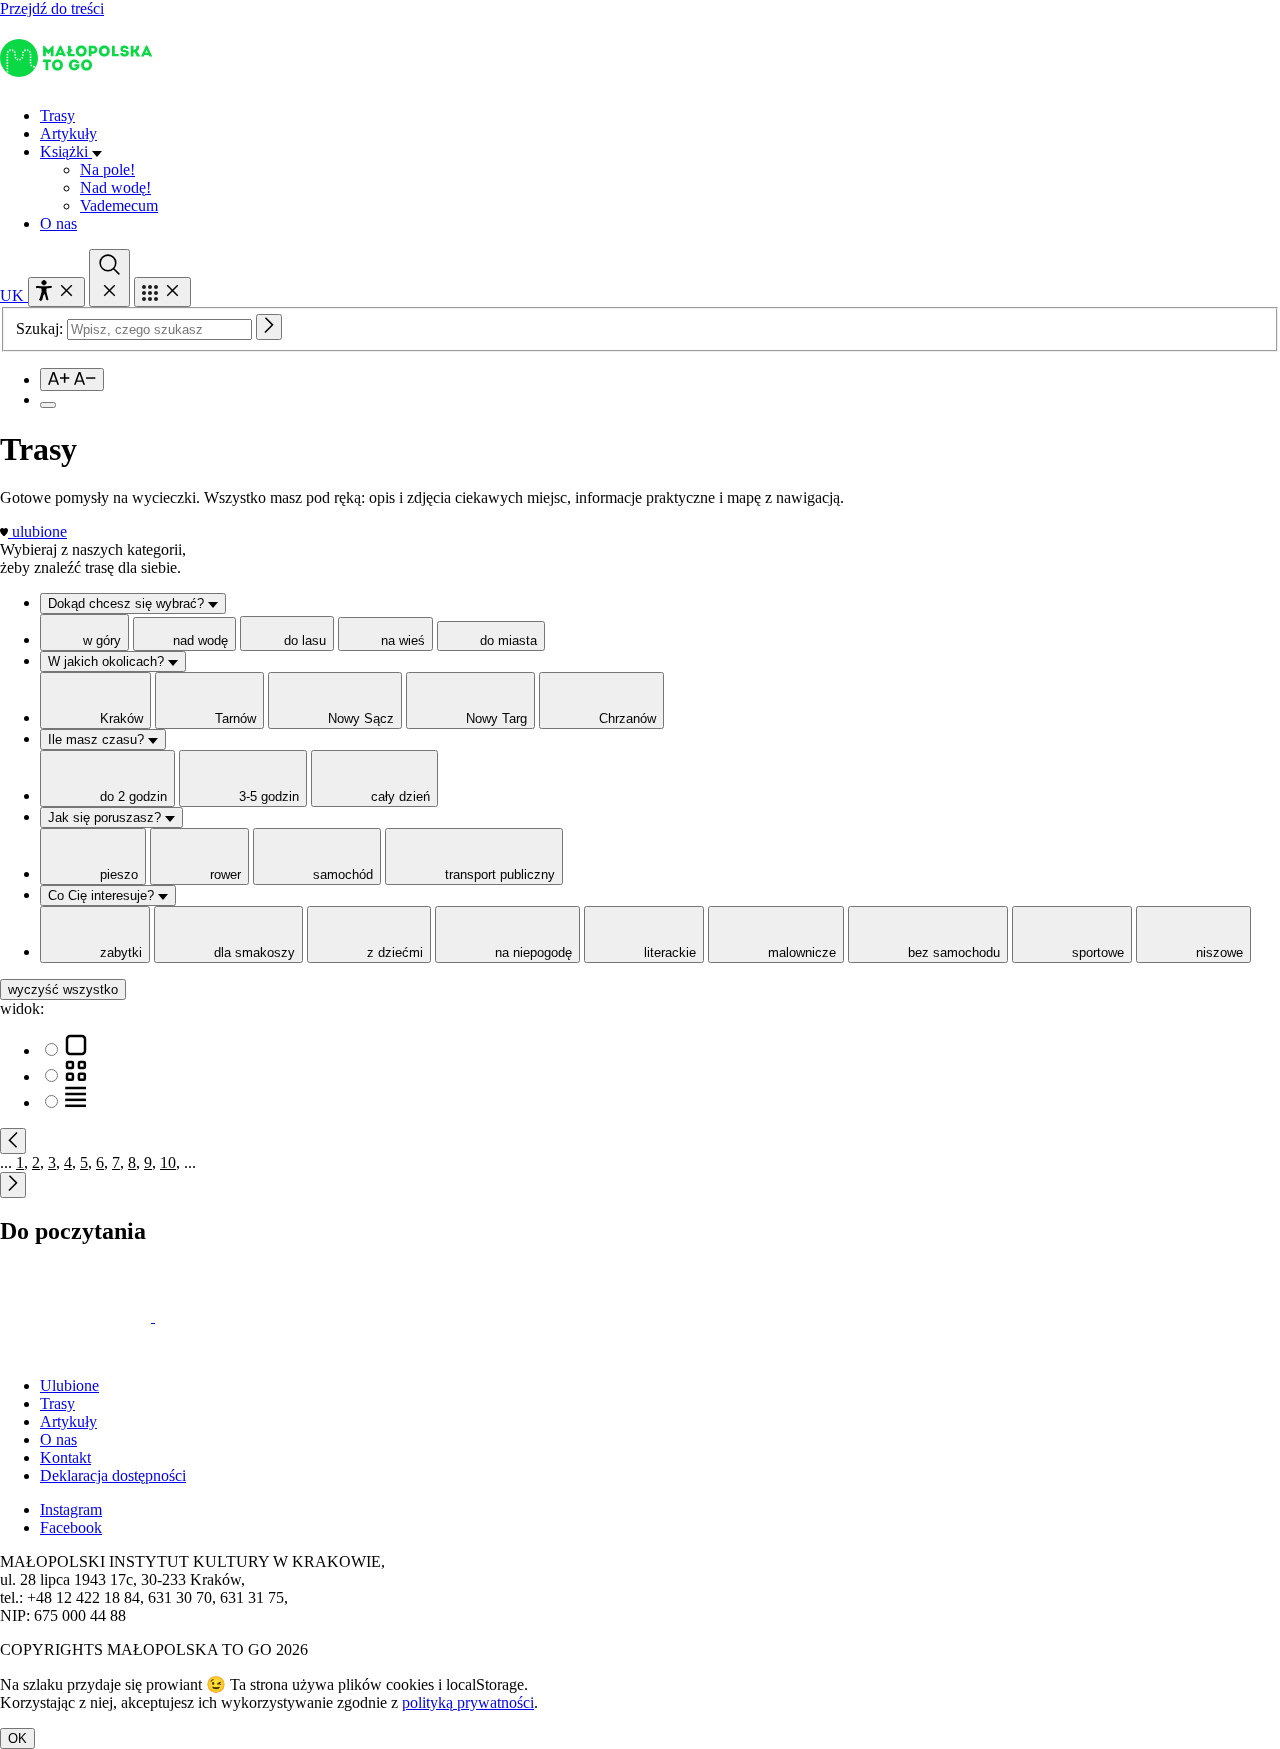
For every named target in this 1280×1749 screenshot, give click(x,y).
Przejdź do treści (52, 8)
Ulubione (69, 1385)
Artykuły (68, 133)
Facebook (71, 1527)
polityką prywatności (468, 1702)
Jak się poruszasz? (106, 817)
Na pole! (107, 169)
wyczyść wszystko (63, 989)
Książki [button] (66, 151)
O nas (58, 223)
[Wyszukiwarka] (109, 278)
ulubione (39, 531)
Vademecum (119, 205)
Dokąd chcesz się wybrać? (128, 603)
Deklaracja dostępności (113, 1475)
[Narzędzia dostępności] (56, 292)
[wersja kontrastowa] (48, 405)
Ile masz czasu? (98, 739)
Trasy (57, 115)
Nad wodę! (115, 187)
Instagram (71, 1509)
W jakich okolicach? (108, 661)
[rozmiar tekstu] (72, 379)
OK (17, 1738)
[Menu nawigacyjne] (162, 292)
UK (14, 295)
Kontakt (65, 1457)
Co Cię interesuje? (103, 895)
